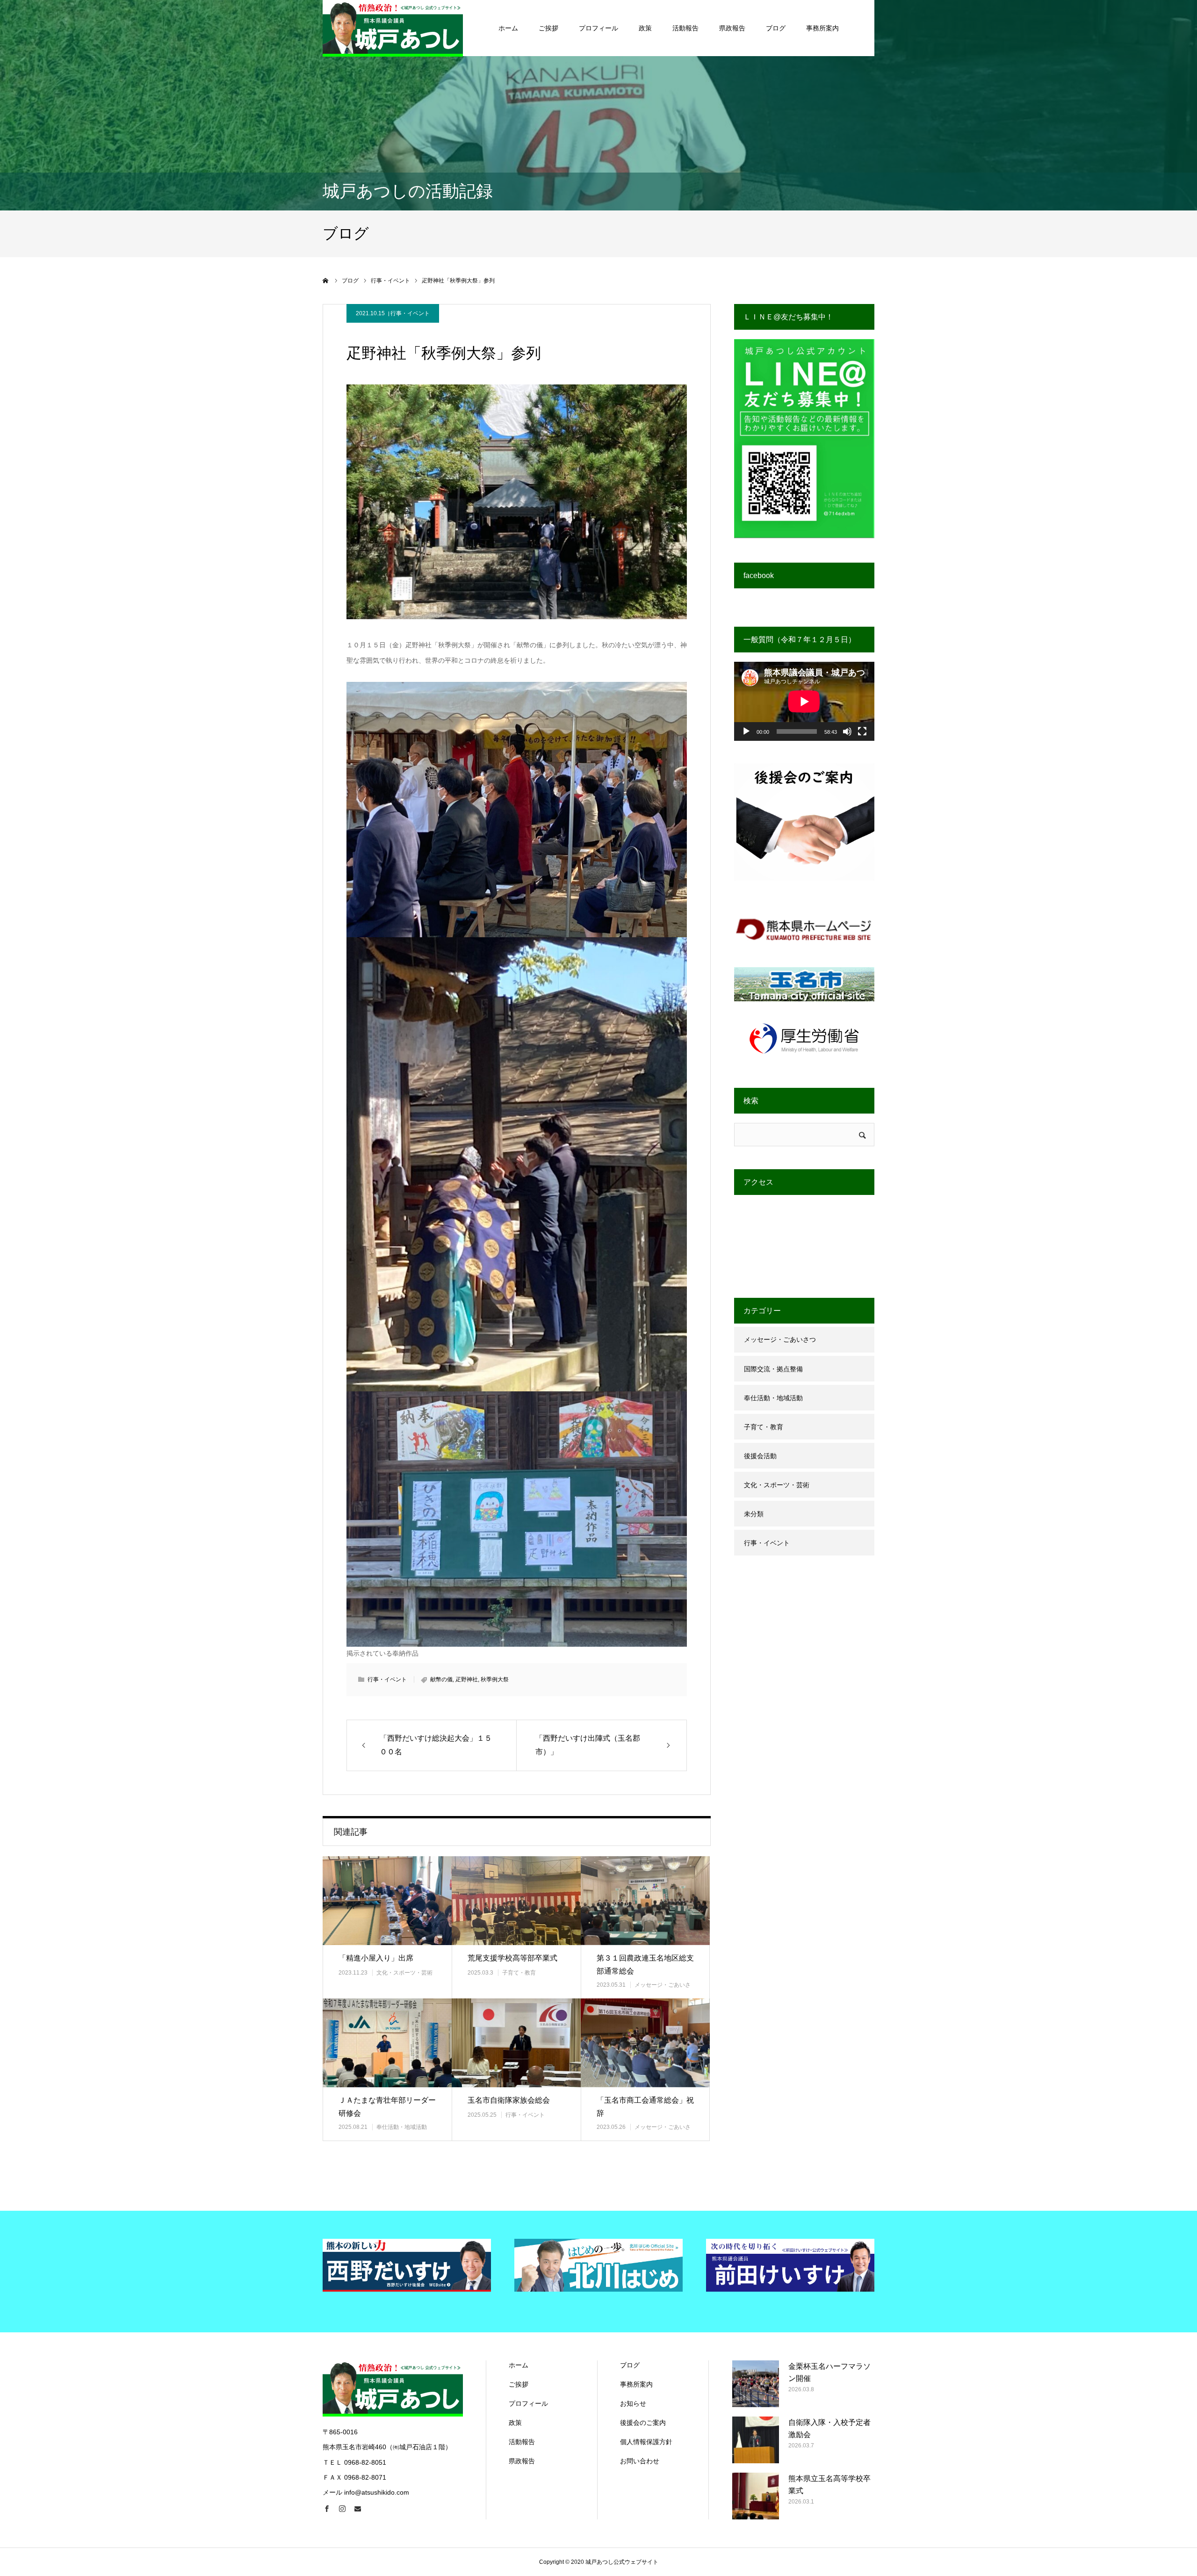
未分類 (754, 1514)
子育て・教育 (519, 1973)
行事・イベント (410, 313)
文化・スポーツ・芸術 (404, 1973)
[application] (804, 701)
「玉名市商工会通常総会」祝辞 (645, 2107)
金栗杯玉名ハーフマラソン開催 (829, 2372)
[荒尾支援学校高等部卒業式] (516, 1900)
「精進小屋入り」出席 (376, 1958)
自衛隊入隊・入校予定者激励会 (829, 2428)
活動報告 (685, 28)
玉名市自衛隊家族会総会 (509, 2100)
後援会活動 (760, 1456)
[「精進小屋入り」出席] (387, 1900)
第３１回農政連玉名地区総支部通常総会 (645, 1965)
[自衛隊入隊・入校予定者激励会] (756, 2440)
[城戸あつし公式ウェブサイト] (393, 28)
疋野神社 (467, 1679)
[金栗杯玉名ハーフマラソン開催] (756, 2384)
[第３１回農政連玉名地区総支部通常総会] (645, 1900)
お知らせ (633, 2403)
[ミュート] (847, 731)
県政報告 (732, 28)
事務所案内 (822, 28)
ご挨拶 (548, 28)
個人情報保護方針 (646, 2442)
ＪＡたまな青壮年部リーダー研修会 (387, 2107)
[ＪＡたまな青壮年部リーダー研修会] (387, 2043)
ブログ (776, 28)
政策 (645, 28)
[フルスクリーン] (862, 731)
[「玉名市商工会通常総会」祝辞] (645, 2043)
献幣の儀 (441, 1679)
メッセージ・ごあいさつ (780, 1339)
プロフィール (598, 28)
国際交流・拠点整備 (773, 1369)
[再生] (746, 731)
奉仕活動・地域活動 (402, 2127)
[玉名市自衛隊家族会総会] (516, 2043)
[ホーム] (326, 281)
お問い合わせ (640, 2461)
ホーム (508, 28)
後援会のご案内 (643, 2423)
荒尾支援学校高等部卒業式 (512, 1958)
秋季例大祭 (495, 1679)
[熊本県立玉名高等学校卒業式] (756, 2496)
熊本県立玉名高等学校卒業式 (829, 2485)
